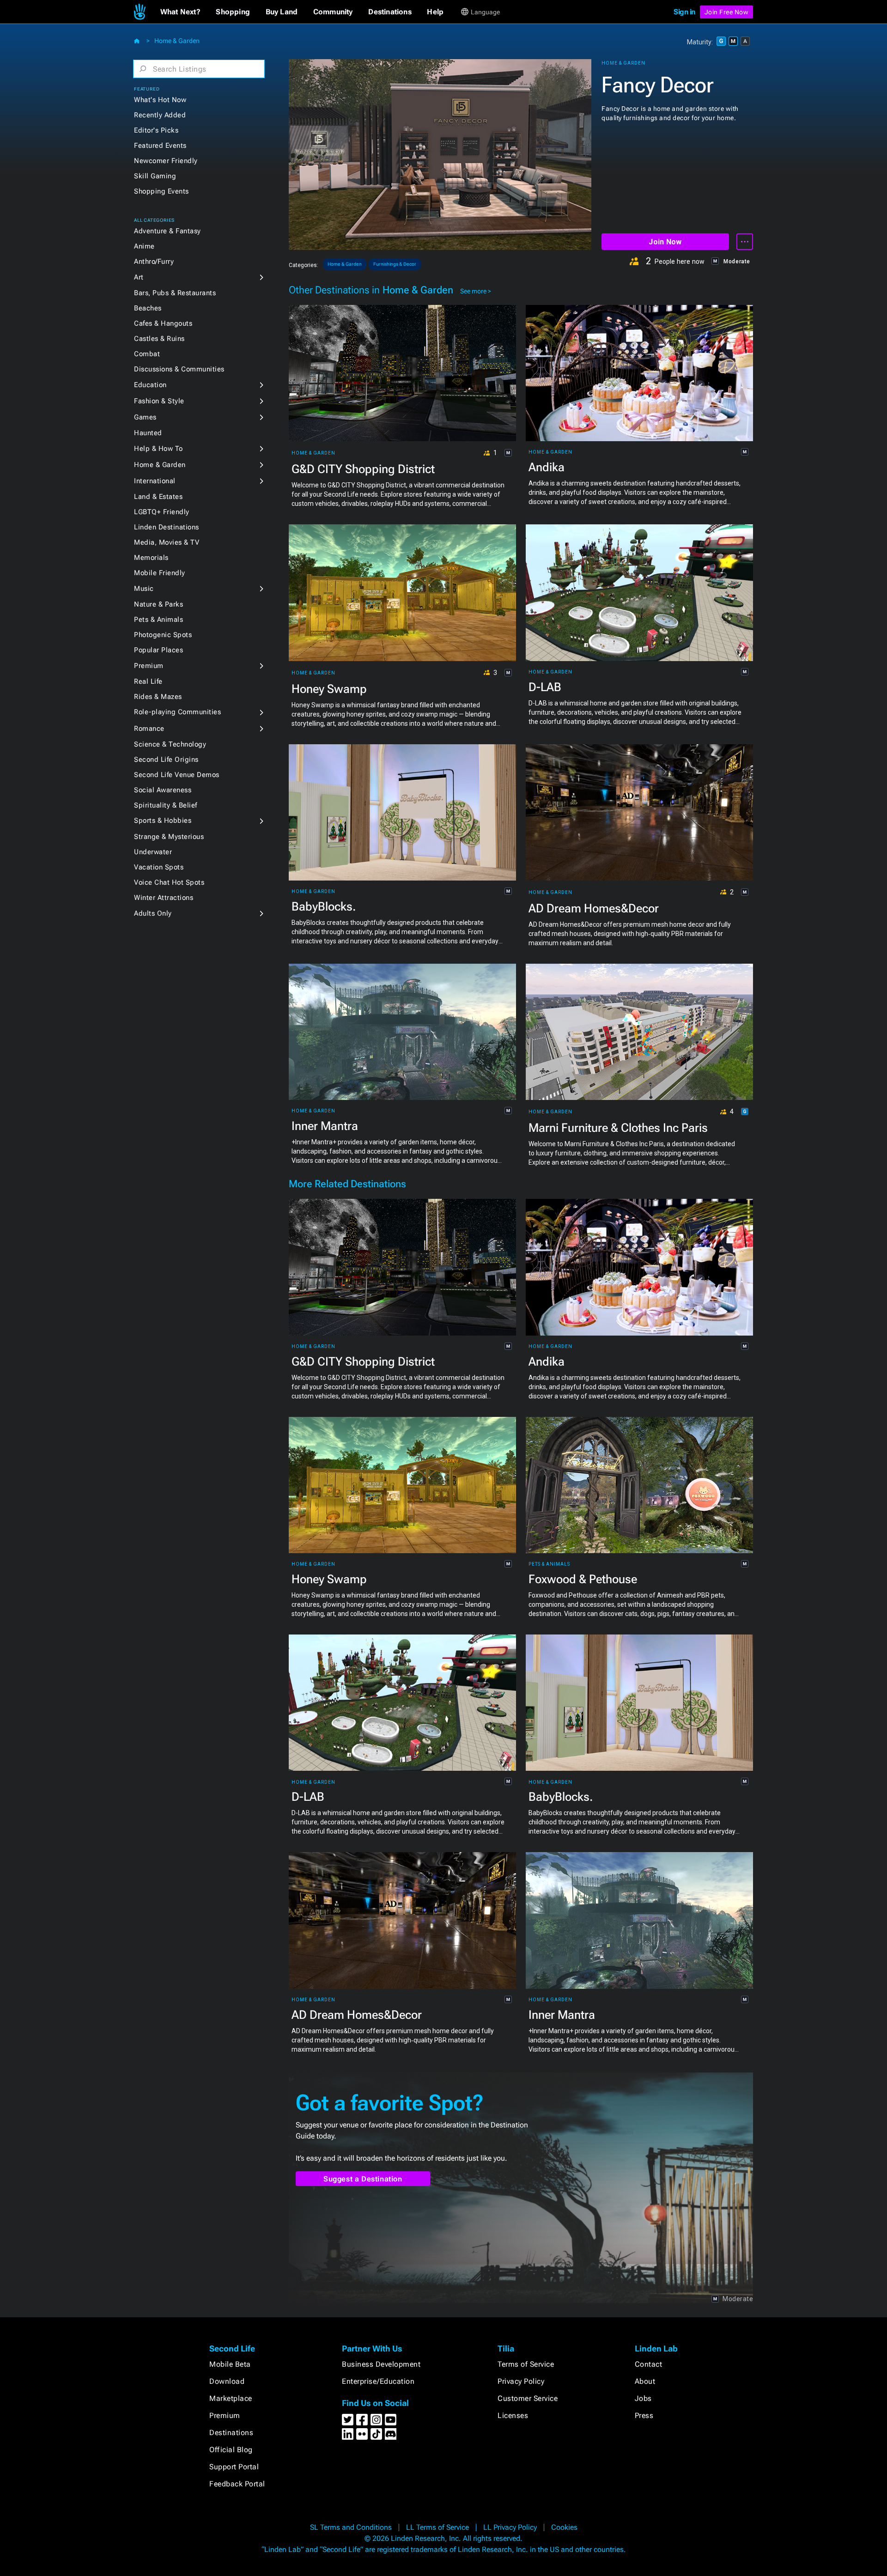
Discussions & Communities (179, 369)
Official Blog (231, 2450)
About (645, 2381)
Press (644, 2415)
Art (139, 277)
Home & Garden (177, 41)
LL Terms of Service (437, 2527)
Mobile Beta (230, 2364)
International (155, 481)
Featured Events (160, 146)
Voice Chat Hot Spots (169, 882)
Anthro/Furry (154, 261)
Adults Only (153, 913)
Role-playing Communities (177, 712)
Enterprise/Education (378, 2381)
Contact (649, 2364)
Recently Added (160, 115)
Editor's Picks (156, 130)
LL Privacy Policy (510, 2527)
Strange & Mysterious (169, 837)
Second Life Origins (166, 759)
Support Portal (234, 2467)
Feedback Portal (237, 2484)
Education (150, 385)
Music (144, 589)
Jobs (643, 2398)
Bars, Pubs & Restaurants (175, 293)
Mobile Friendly (160, 573)
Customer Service (528, 2398)
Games (145, 417)
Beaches (148, 308)
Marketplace (231, 2398)
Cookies (564, 2527)
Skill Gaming (155, 176)
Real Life (148, 681)
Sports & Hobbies (163, 820)
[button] (180, 12)
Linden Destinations (167, 527)
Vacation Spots (159, 867)
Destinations (231, 2433)
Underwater (153, 852)
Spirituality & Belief (166, 805)
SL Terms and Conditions (351, 2527)
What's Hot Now (160, 100)
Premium (149, 666)
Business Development (381, 2364)
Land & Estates (158, 497)
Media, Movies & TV (167, 542)
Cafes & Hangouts (163, 323)
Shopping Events (161, 191)
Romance (149, 729)
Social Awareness (163, 790)
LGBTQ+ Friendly (162, 512)
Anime (144, 246)
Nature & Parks (158, 604)
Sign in (684, 12)
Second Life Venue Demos (177, 775)
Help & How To (158, 449)
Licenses (513, 2415)
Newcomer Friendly (166, 161)
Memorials (151, 558)
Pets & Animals (158, 620)
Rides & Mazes (158, 697)
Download (227, 2381)
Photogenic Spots (163, 635)
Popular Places (158, 650)
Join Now (665, 242)
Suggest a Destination (363, 2179)
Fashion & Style (159, 401)
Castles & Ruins (159, 339)
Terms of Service (526, 2364)
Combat (147, 354)
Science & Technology (170, 744)
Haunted (148, 433)
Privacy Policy (521, 2381)
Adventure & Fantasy (167, 231)
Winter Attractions (164, 898)
